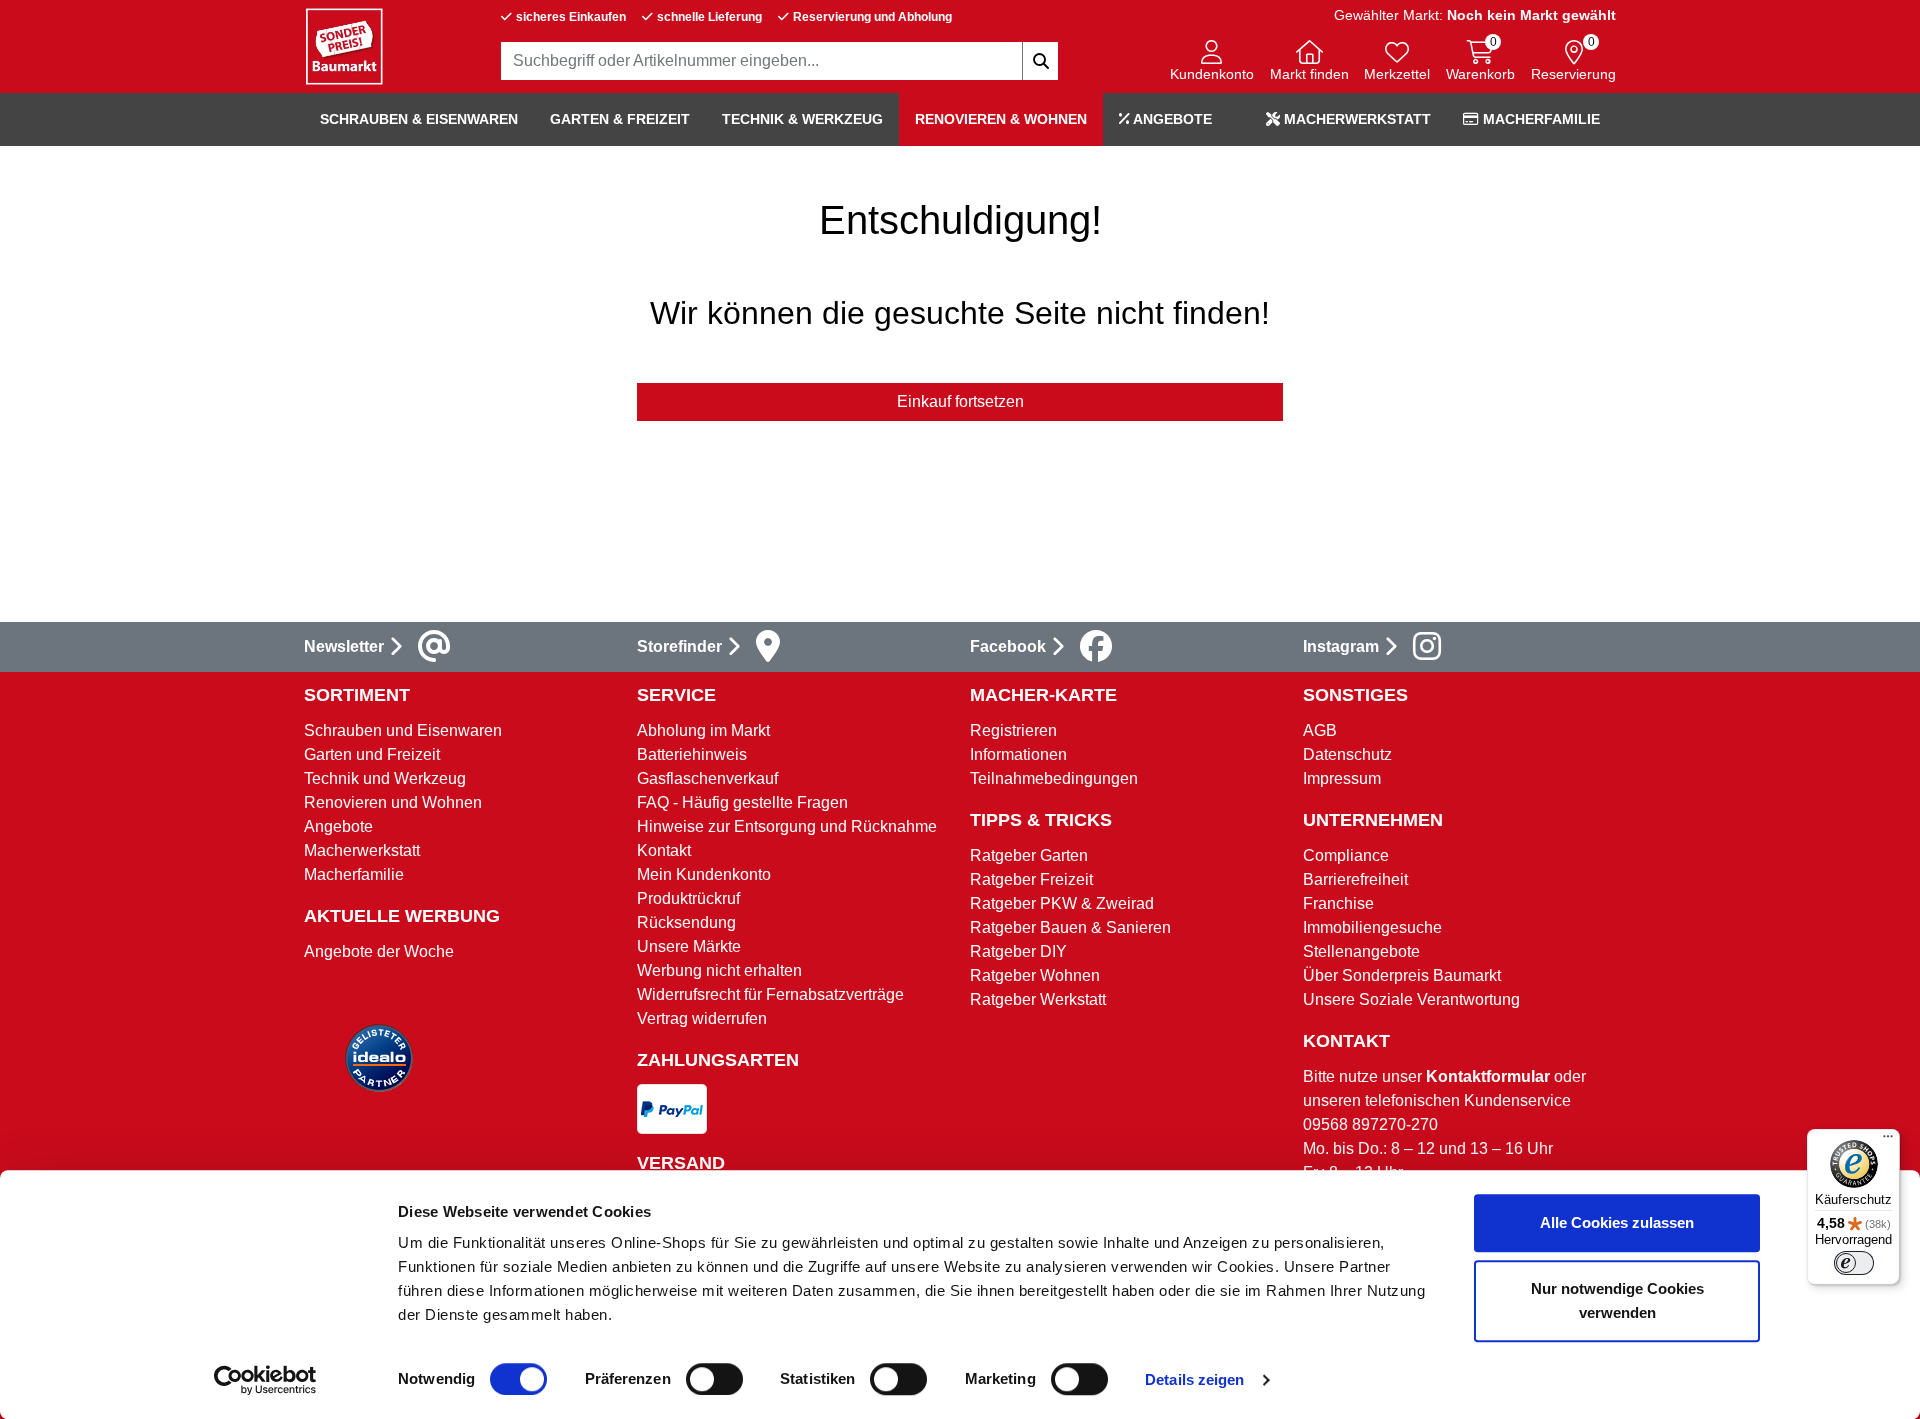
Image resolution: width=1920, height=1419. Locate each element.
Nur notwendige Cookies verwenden (1617, 1300)
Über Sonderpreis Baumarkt (1402, 975)
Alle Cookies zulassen (1617, 1222)
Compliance (1346, 855)
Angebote (1171, 119)
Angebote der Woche (379, 951)
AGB (1320, 730)
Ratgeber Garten (1029, 855)
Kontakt (664, 850)
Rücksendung (686, 922)
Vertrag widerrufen (702, 1018)
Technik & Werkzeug (802, 119)
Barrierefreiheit (1355, 879)
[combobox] (780, 61)
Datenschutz (1347, 754)
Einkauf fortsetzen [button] (960, 401)
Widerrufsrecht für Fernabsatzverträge (770, 994)
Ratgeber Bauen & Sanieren (1070, 927)
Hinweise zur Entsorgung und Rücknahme (787, 826)
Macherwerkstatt (1355, 119)
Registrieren (1013, 730)
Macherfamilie (1539, 119)
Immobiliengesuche (1372, 927)
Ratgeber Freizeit (1031, 879)
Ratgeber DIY (1018, 951)
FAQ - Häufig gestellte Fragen (742, 802)
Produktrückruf (688, 898)
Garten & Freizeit (620, 119)
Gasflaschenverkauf (707, 778)
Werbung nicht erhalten (719, 970)
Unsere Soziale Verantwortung (1411, 999)
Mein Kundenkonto (704, 874)
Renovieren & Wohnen (1001, 119)
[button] (1212, 62)
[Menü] (1888, 1141)
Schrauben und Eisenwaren (403, 730)
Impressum (1342, 778)
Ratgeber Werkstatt (1038, 999)
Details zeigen (1194, 1379)
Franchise (1338, 903)
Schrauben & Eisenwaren (419, 119)
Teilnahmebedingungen (1054, 778)
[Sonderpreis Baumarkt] (344, 45)
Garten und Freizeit (372, 754)
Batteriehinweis (692, 754)
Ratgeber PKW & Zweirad (1062, 903)
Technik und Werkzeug (385, 778)
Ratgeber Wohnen (1035, 975)
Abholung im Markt (703, 730)
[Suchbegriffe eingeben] (1040, 61)
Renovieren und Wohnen (393, 802)
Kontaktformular (1488, 1076)
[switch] (714, 1379)
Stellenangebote (1361, 951)
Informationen (1018, 754)
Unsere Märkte (689, 946)
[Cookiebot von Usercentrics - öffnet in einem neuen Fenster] (265, 1380)
